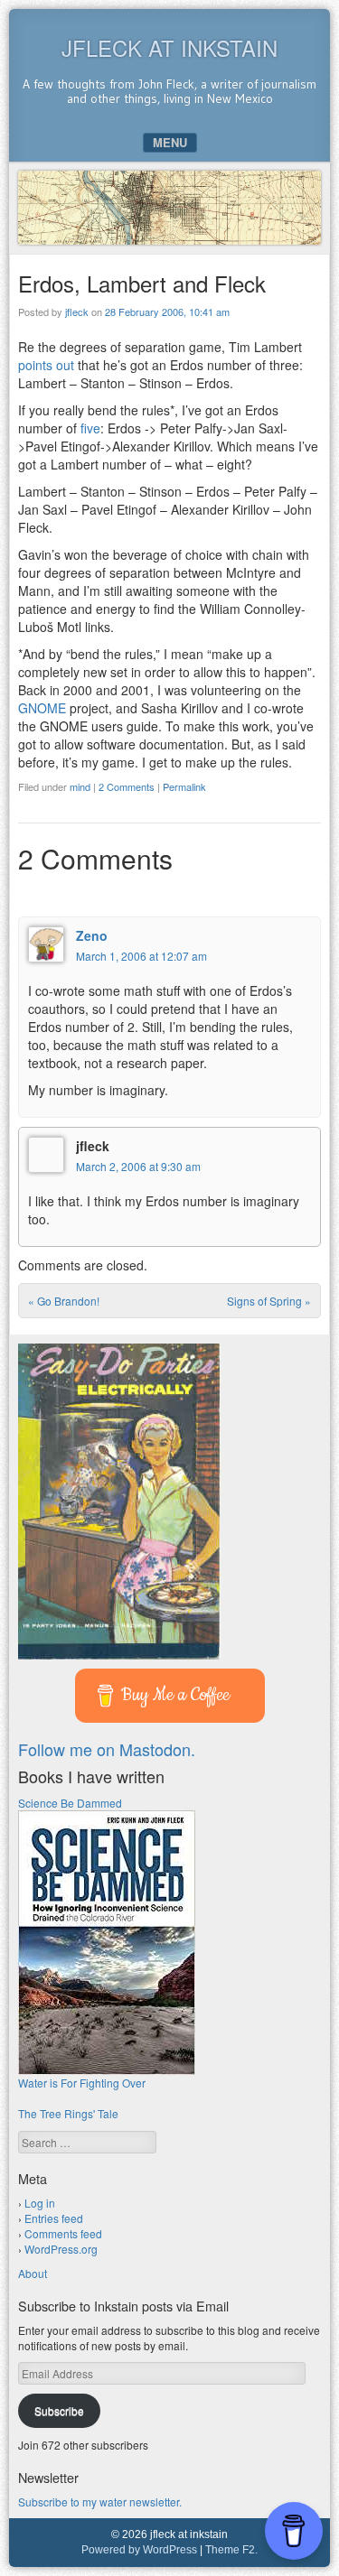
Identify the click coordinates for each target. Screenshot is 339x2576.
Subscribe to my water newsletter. (100, 2502)
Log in (40, 2203)
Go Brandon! (64, 1301)
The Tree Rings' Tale (68, 2113)
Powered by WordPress (139, 2550)
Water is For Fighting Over (82, 2083)
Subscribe (59, 2410)
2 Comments (127, 786)
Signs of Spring (269, 1301)
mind (80, 786)
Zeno (92, 935)
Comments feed (63, 2233)
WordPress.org (61, 2249)
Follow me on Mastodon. (107, 1749)
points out (46, 365)
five (90, 428)
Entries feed (54, 2218)
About (33, 2273)
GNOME (42, 708)
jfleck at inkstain (169, 47)
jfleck (77, 312)
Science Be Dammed (70, 1803)
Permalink (184, 786)
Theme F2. (231, 2550)
